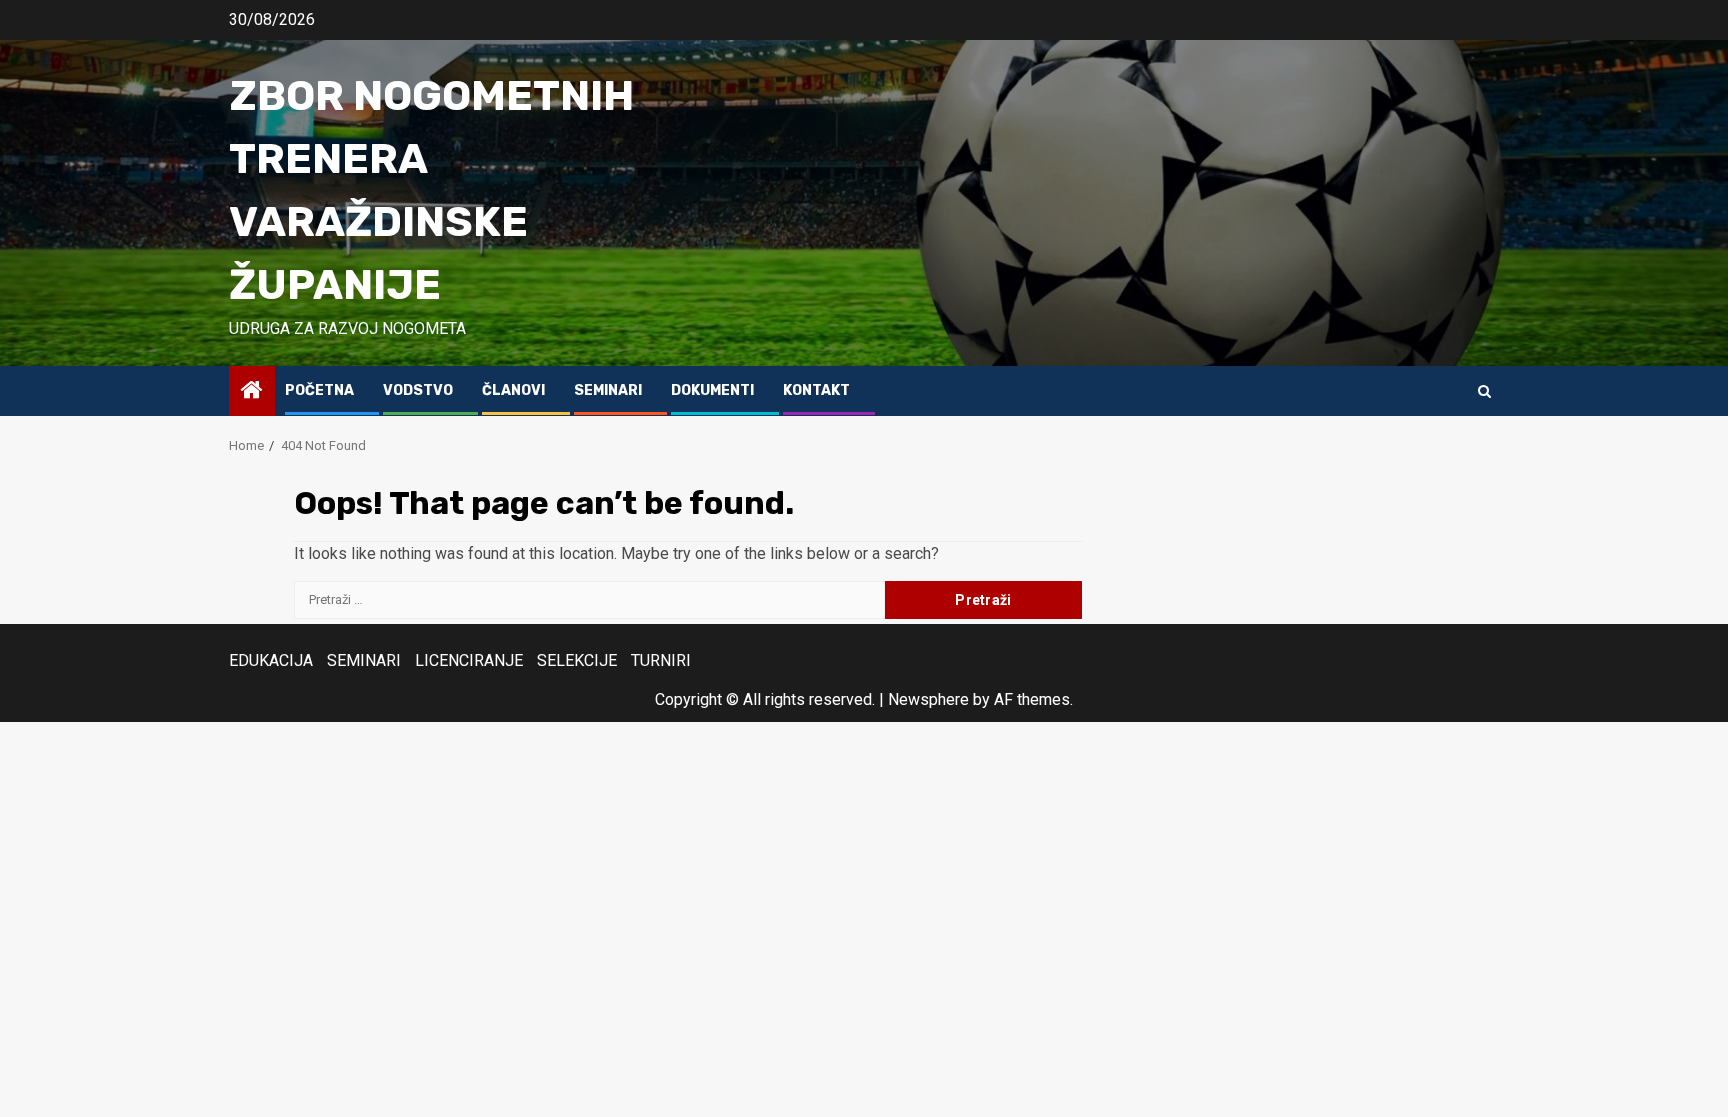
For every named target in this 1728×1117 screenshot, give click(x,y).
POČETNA (319, 390)
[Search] (1484, 391)
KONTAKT (816, 390)
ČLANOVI (513, 390)
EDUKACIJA (271, 660)
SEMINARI (608, 390)
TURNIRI (661, 660)
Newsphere (928, 699)
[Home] (252, 392)
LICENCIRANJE (469, 660)
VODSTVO (418, 390)
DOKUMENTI (712, 390)
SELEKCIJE (577, 660)
